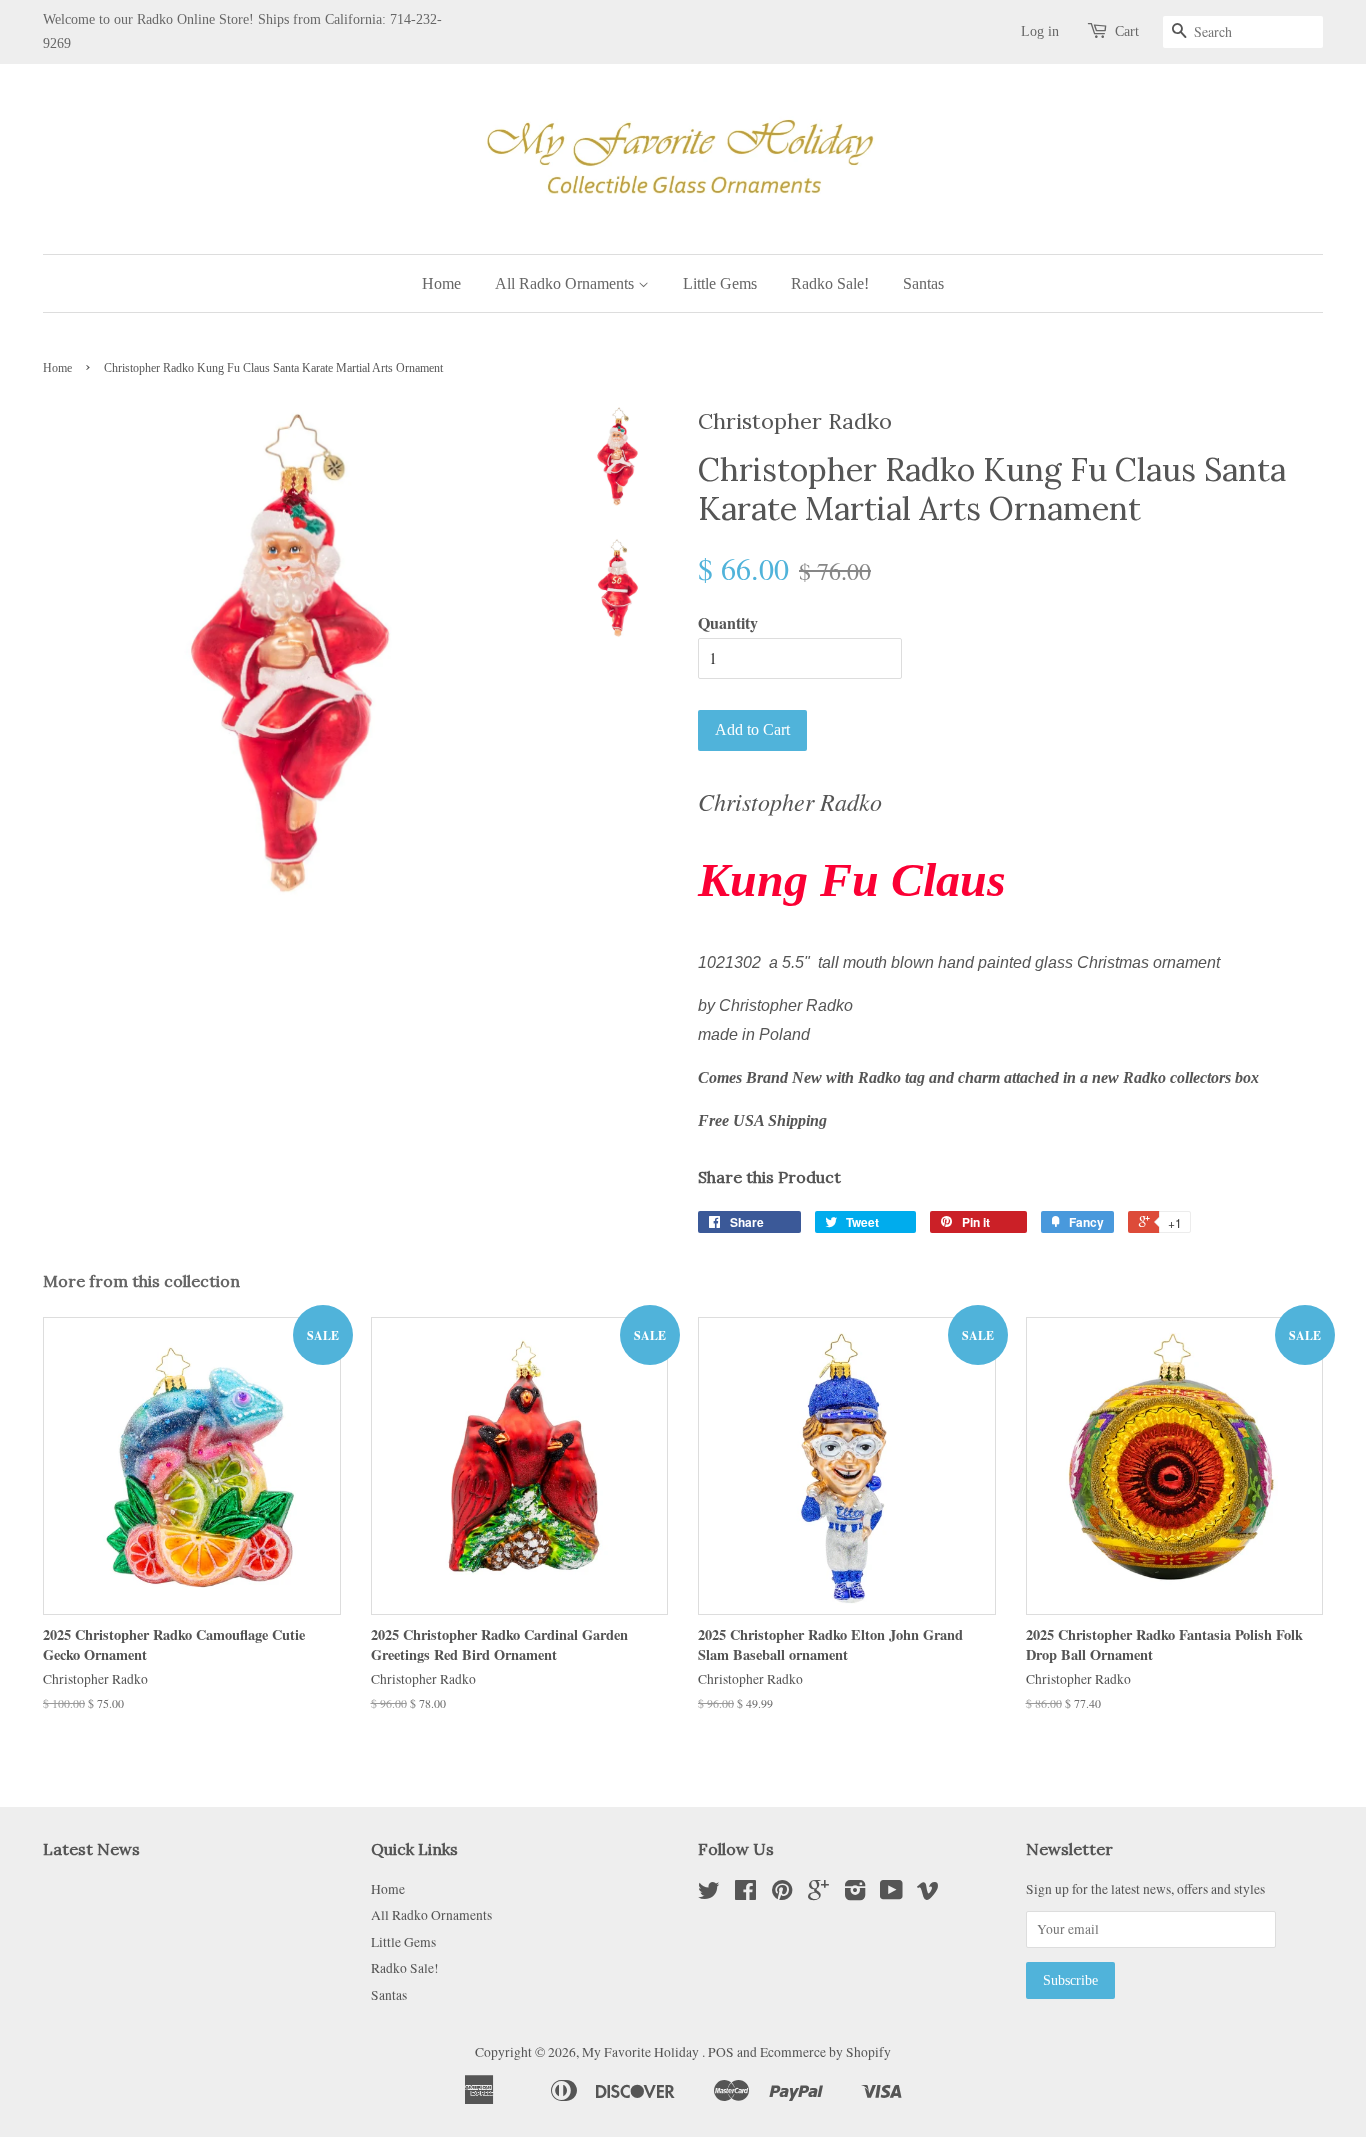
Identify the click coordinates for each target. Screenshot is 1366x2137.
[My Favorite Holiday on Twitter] (709, 1894)
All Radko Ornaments (566, 283)
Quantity (728, 622)
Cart (1127, 31)
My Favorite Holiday (642, 2052)
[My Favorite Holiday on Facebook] (745, 1894)
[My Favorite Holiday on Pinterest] (782, 1894)
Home (441, 283)
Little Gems (720, 283)
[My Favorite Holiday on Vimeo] (928, 1894)
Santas (923, 283)
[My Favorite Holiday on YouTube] (891, 1894)
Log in (1040, 31)
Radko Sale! (830, 283)
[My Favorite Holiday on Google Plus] (818, 1894)
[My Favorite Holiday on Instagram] (855, 1894)
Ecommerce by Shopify (825, 2052)
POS (721, 2052)
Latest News (91, 1849)
